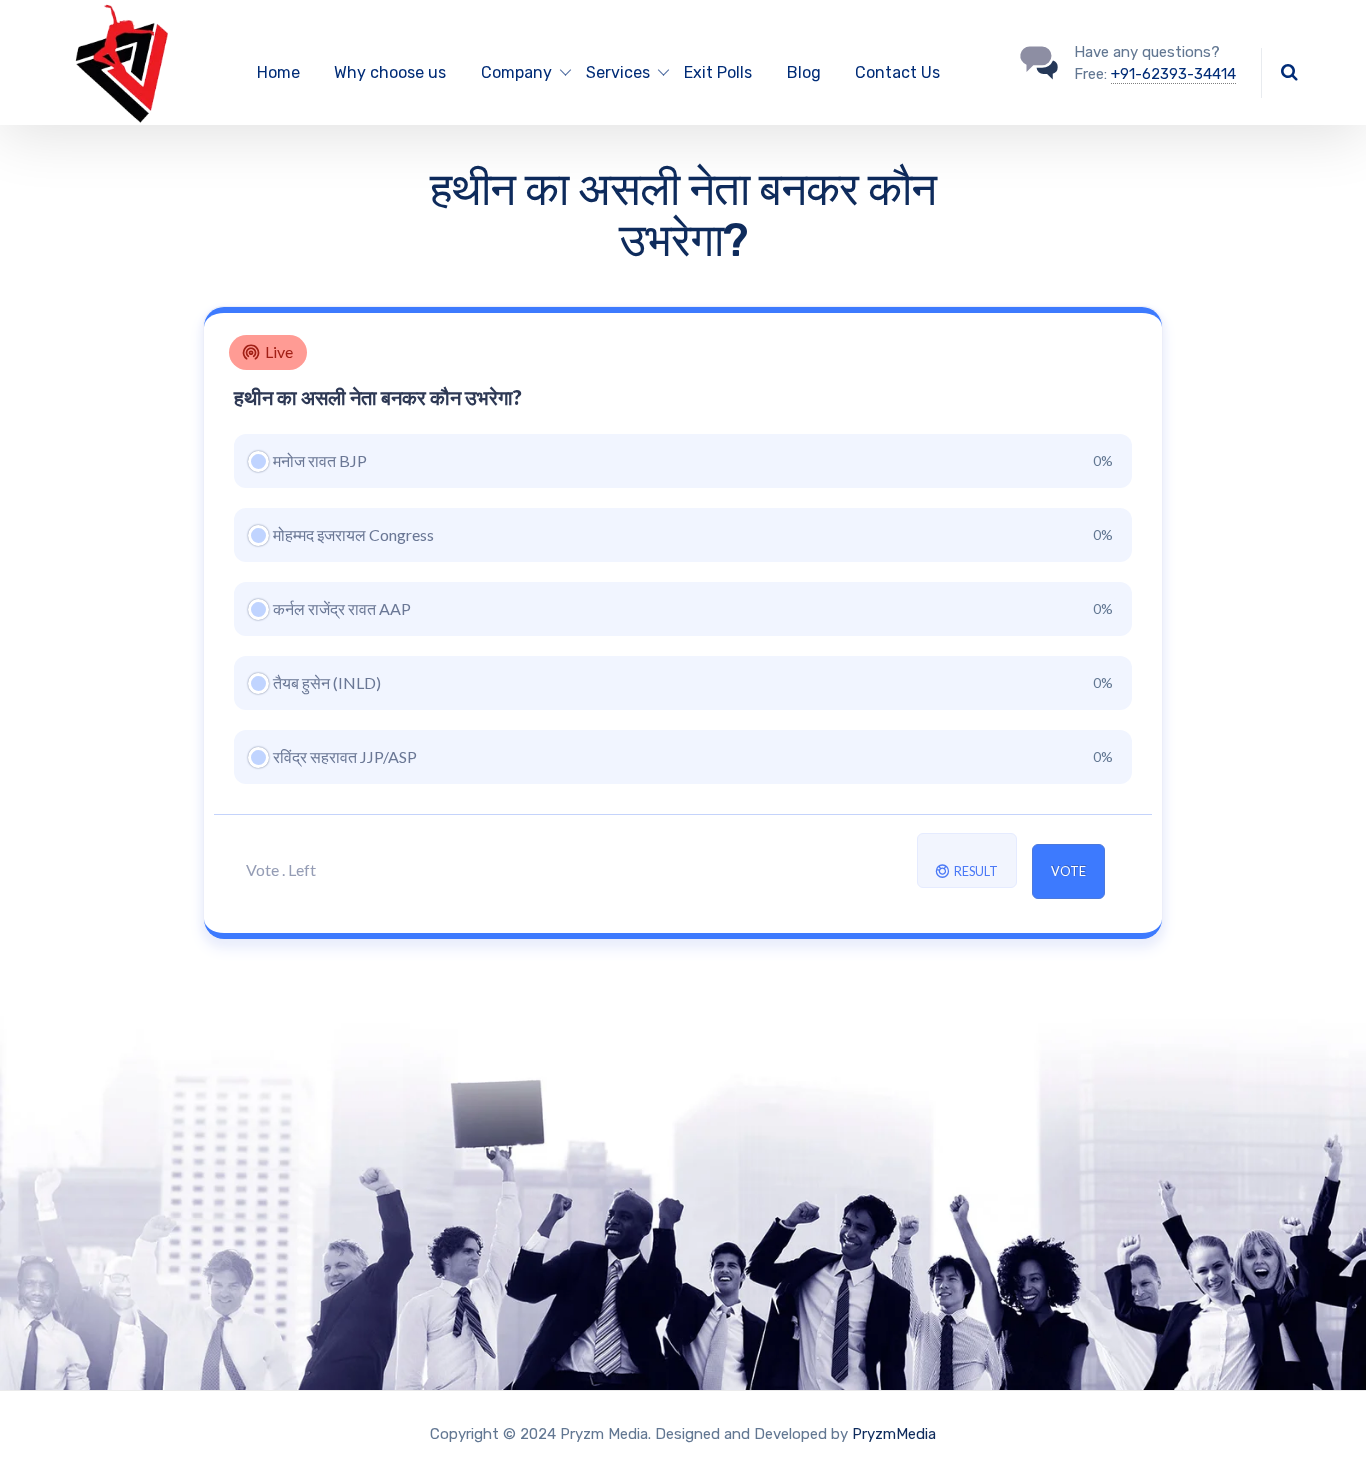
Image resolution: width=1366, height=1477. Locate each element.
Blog (804, 72)
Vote (1068, 871)
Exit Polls (718, 72)
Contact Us (897, 72)
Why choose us (390, 72)
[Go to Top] (1326, 1432)
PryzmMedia (894, 1434)
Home (278, 72)
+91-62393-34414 (1173, 74)
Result (975, 871)
